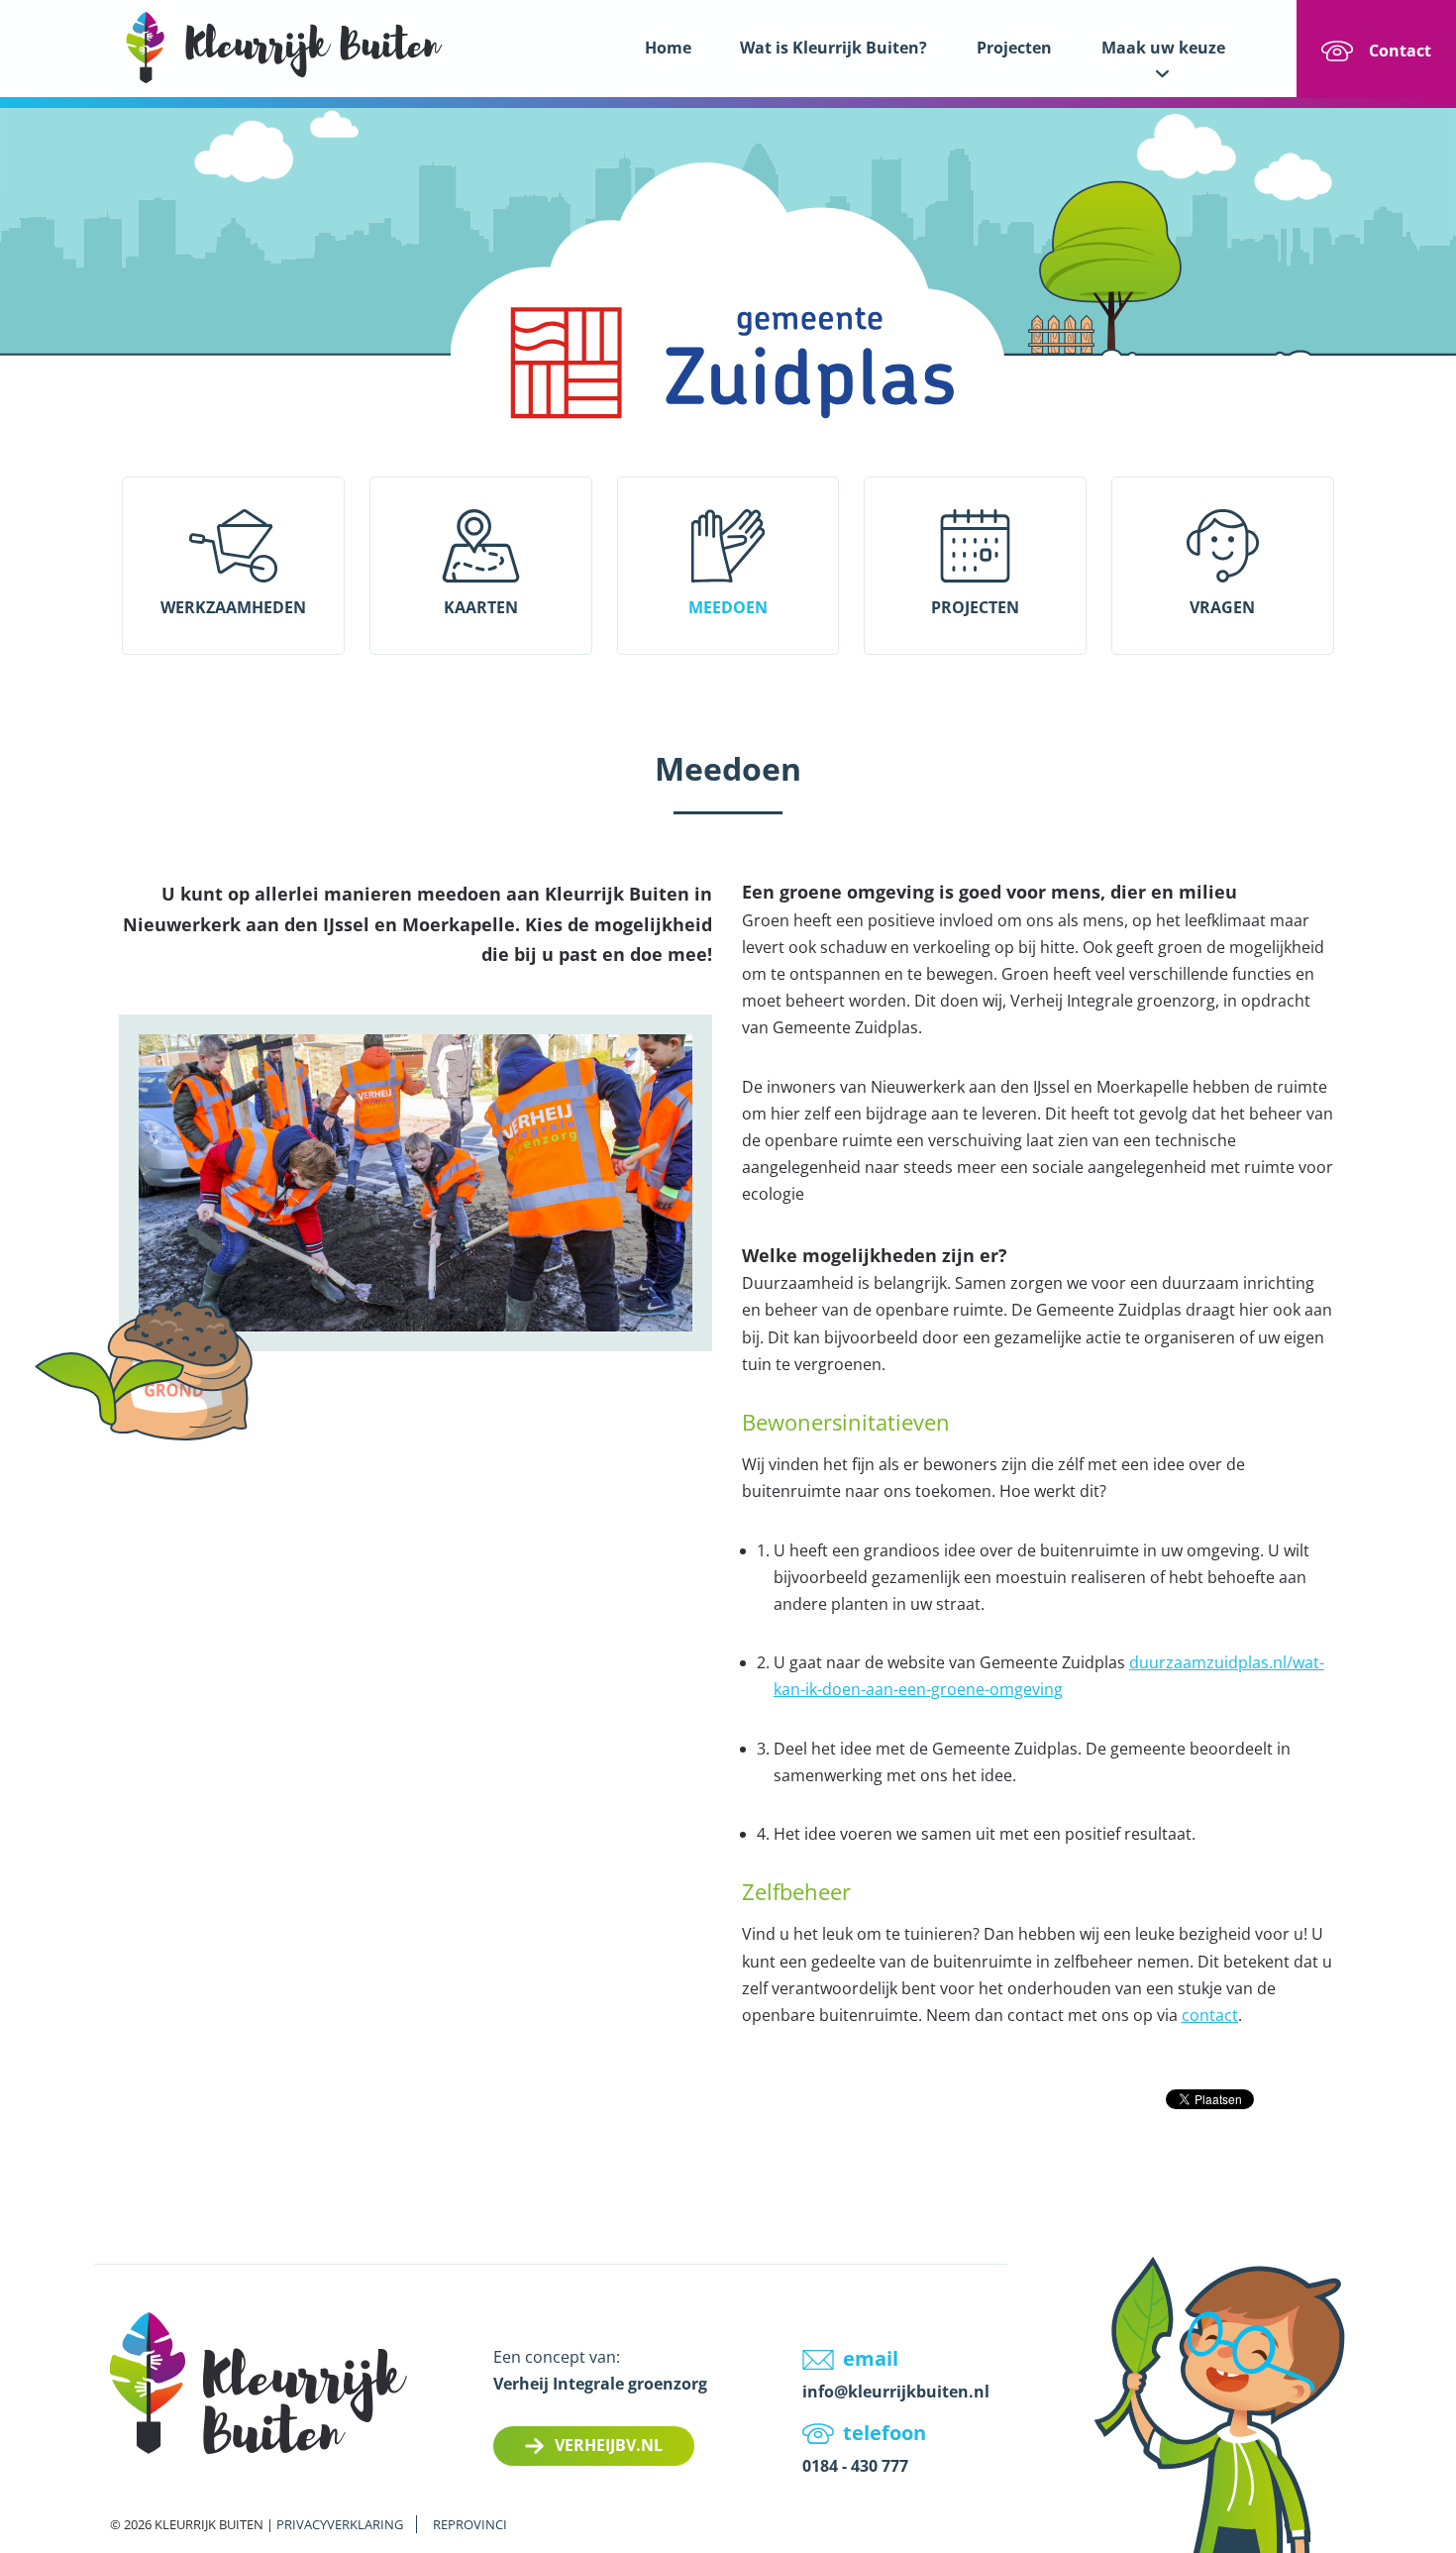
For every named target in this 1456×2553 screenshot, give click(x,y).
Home (668, 48)
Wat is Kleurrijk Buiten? (833, 48)
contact (1210, 2015)
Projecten (1014, 48)
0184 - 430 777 (855, 2466)
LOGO (284, 47)
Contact (1400, 51)
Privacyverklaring (340, 2524)
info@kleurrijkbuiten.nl (896, 2392)
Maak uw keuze (1163, 48)
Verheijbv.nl (609, 2445)
